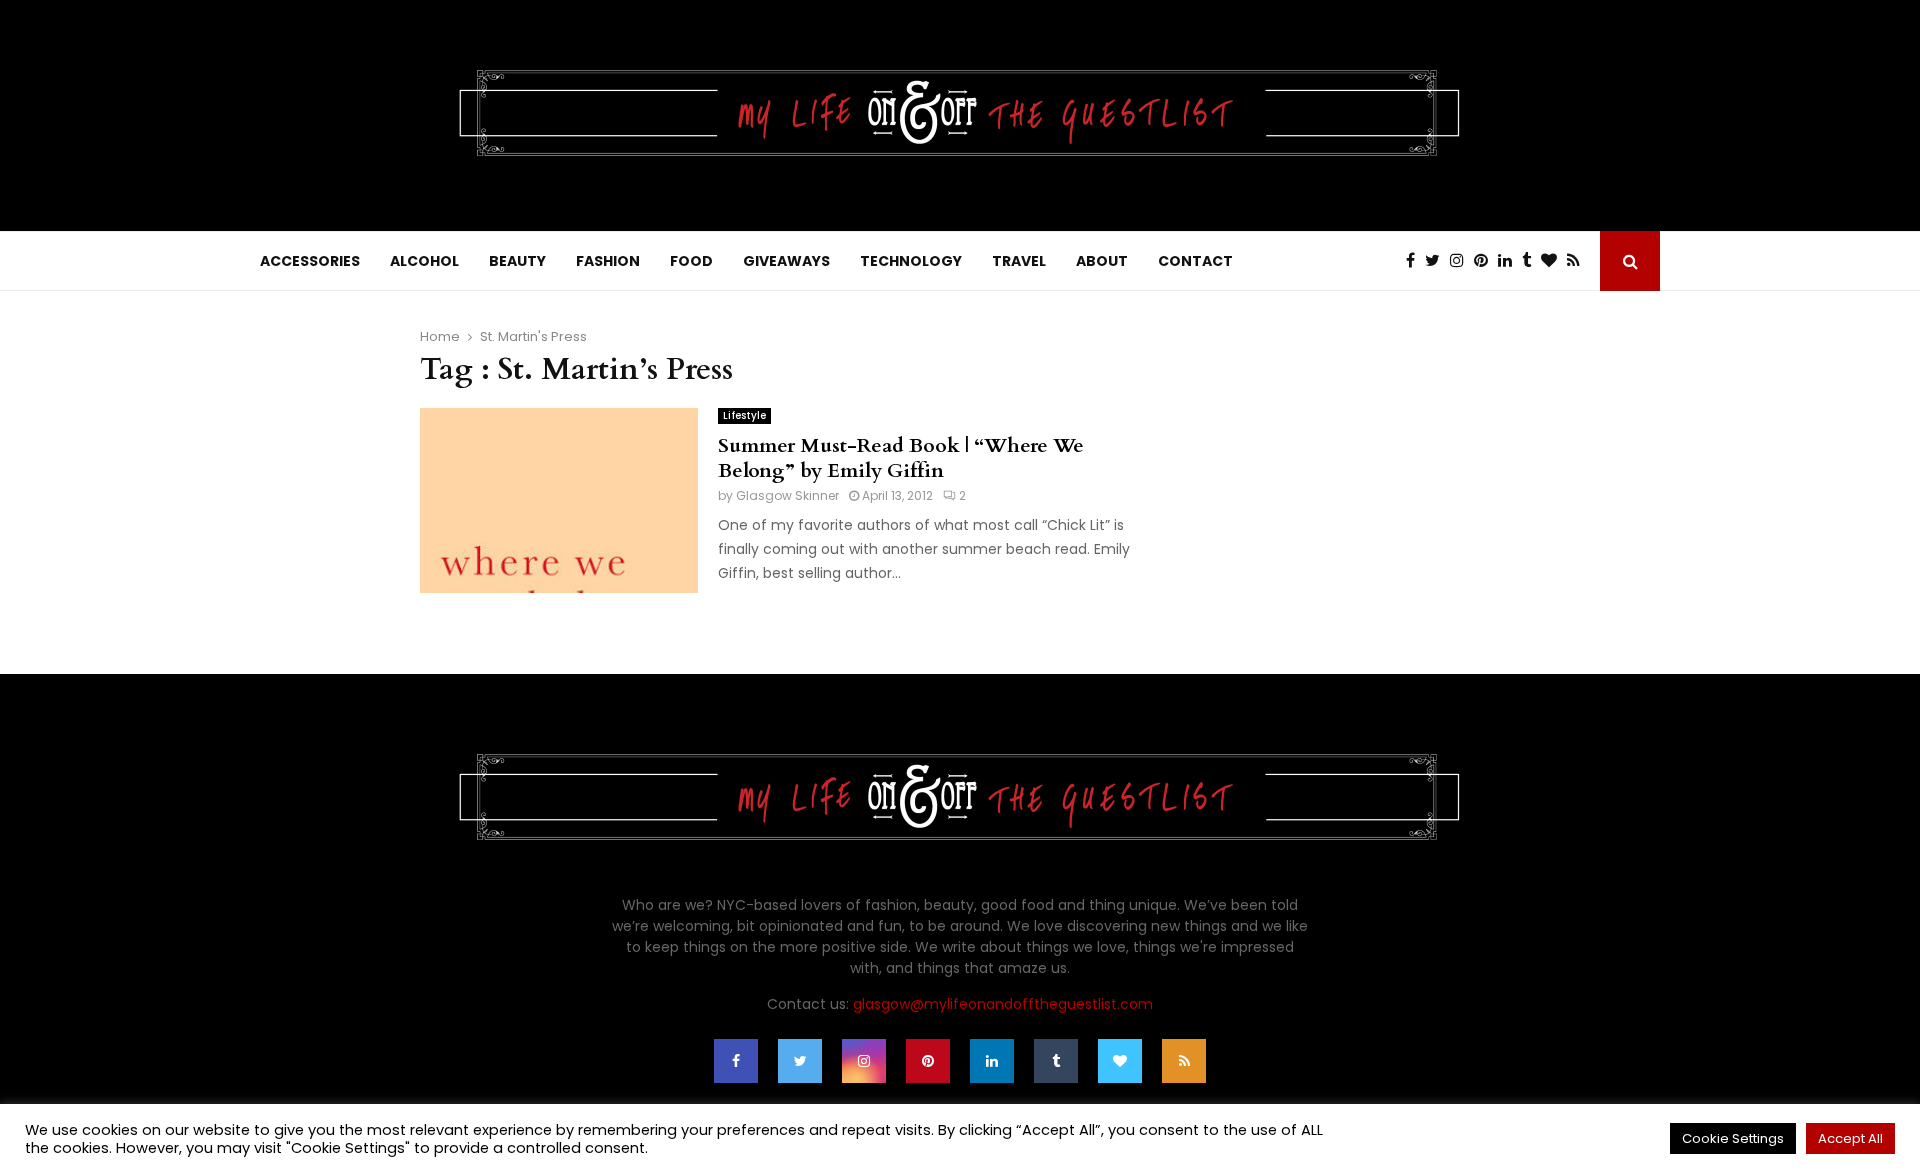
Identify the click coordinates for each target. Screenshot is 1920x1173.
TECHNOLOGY (911, 261)
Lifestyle (744, 415)
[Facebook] (1415, 261)
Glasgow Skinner (787, 495)
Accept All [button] (1850, 1138)
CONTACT (1195, 261)
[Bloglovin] (1554, 261)
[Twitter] (1437, 261)
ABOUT (1102, 261)
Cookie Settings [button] (1733, 1138)
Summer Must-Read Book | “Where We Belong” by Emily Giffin (901, 458)
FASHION (608, 261)
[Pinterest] (1486, 261)
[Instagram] (1462, 261)
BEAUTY (517, 261)
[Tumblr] (1531, 261)
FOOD (691, 261)
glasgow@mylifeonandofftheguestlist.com (1003, 1004)
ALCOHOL (424, 261)
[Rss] (1578, 261)
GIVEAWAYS (786, 261)
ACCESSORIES (310, 261)
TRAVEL (1019, 261)
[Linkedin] (1510, 261)
